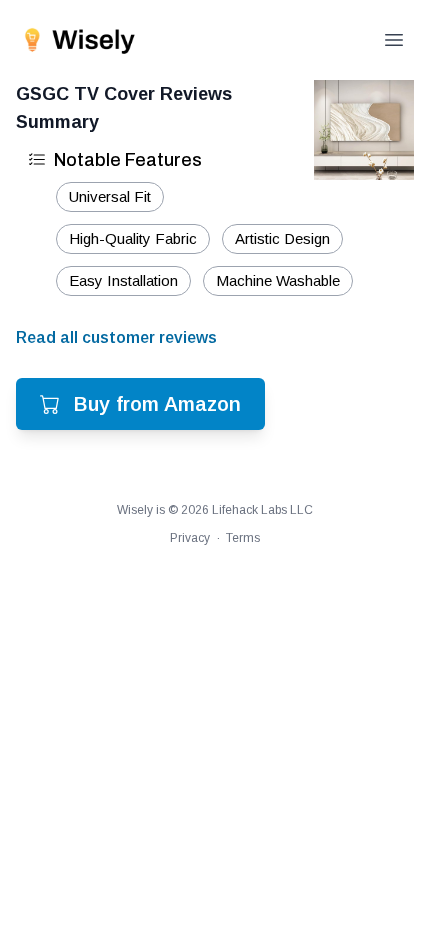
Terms (243, 538)
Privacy (190, 538)
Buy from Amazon (157, 404)
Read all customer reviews (116, 337)
